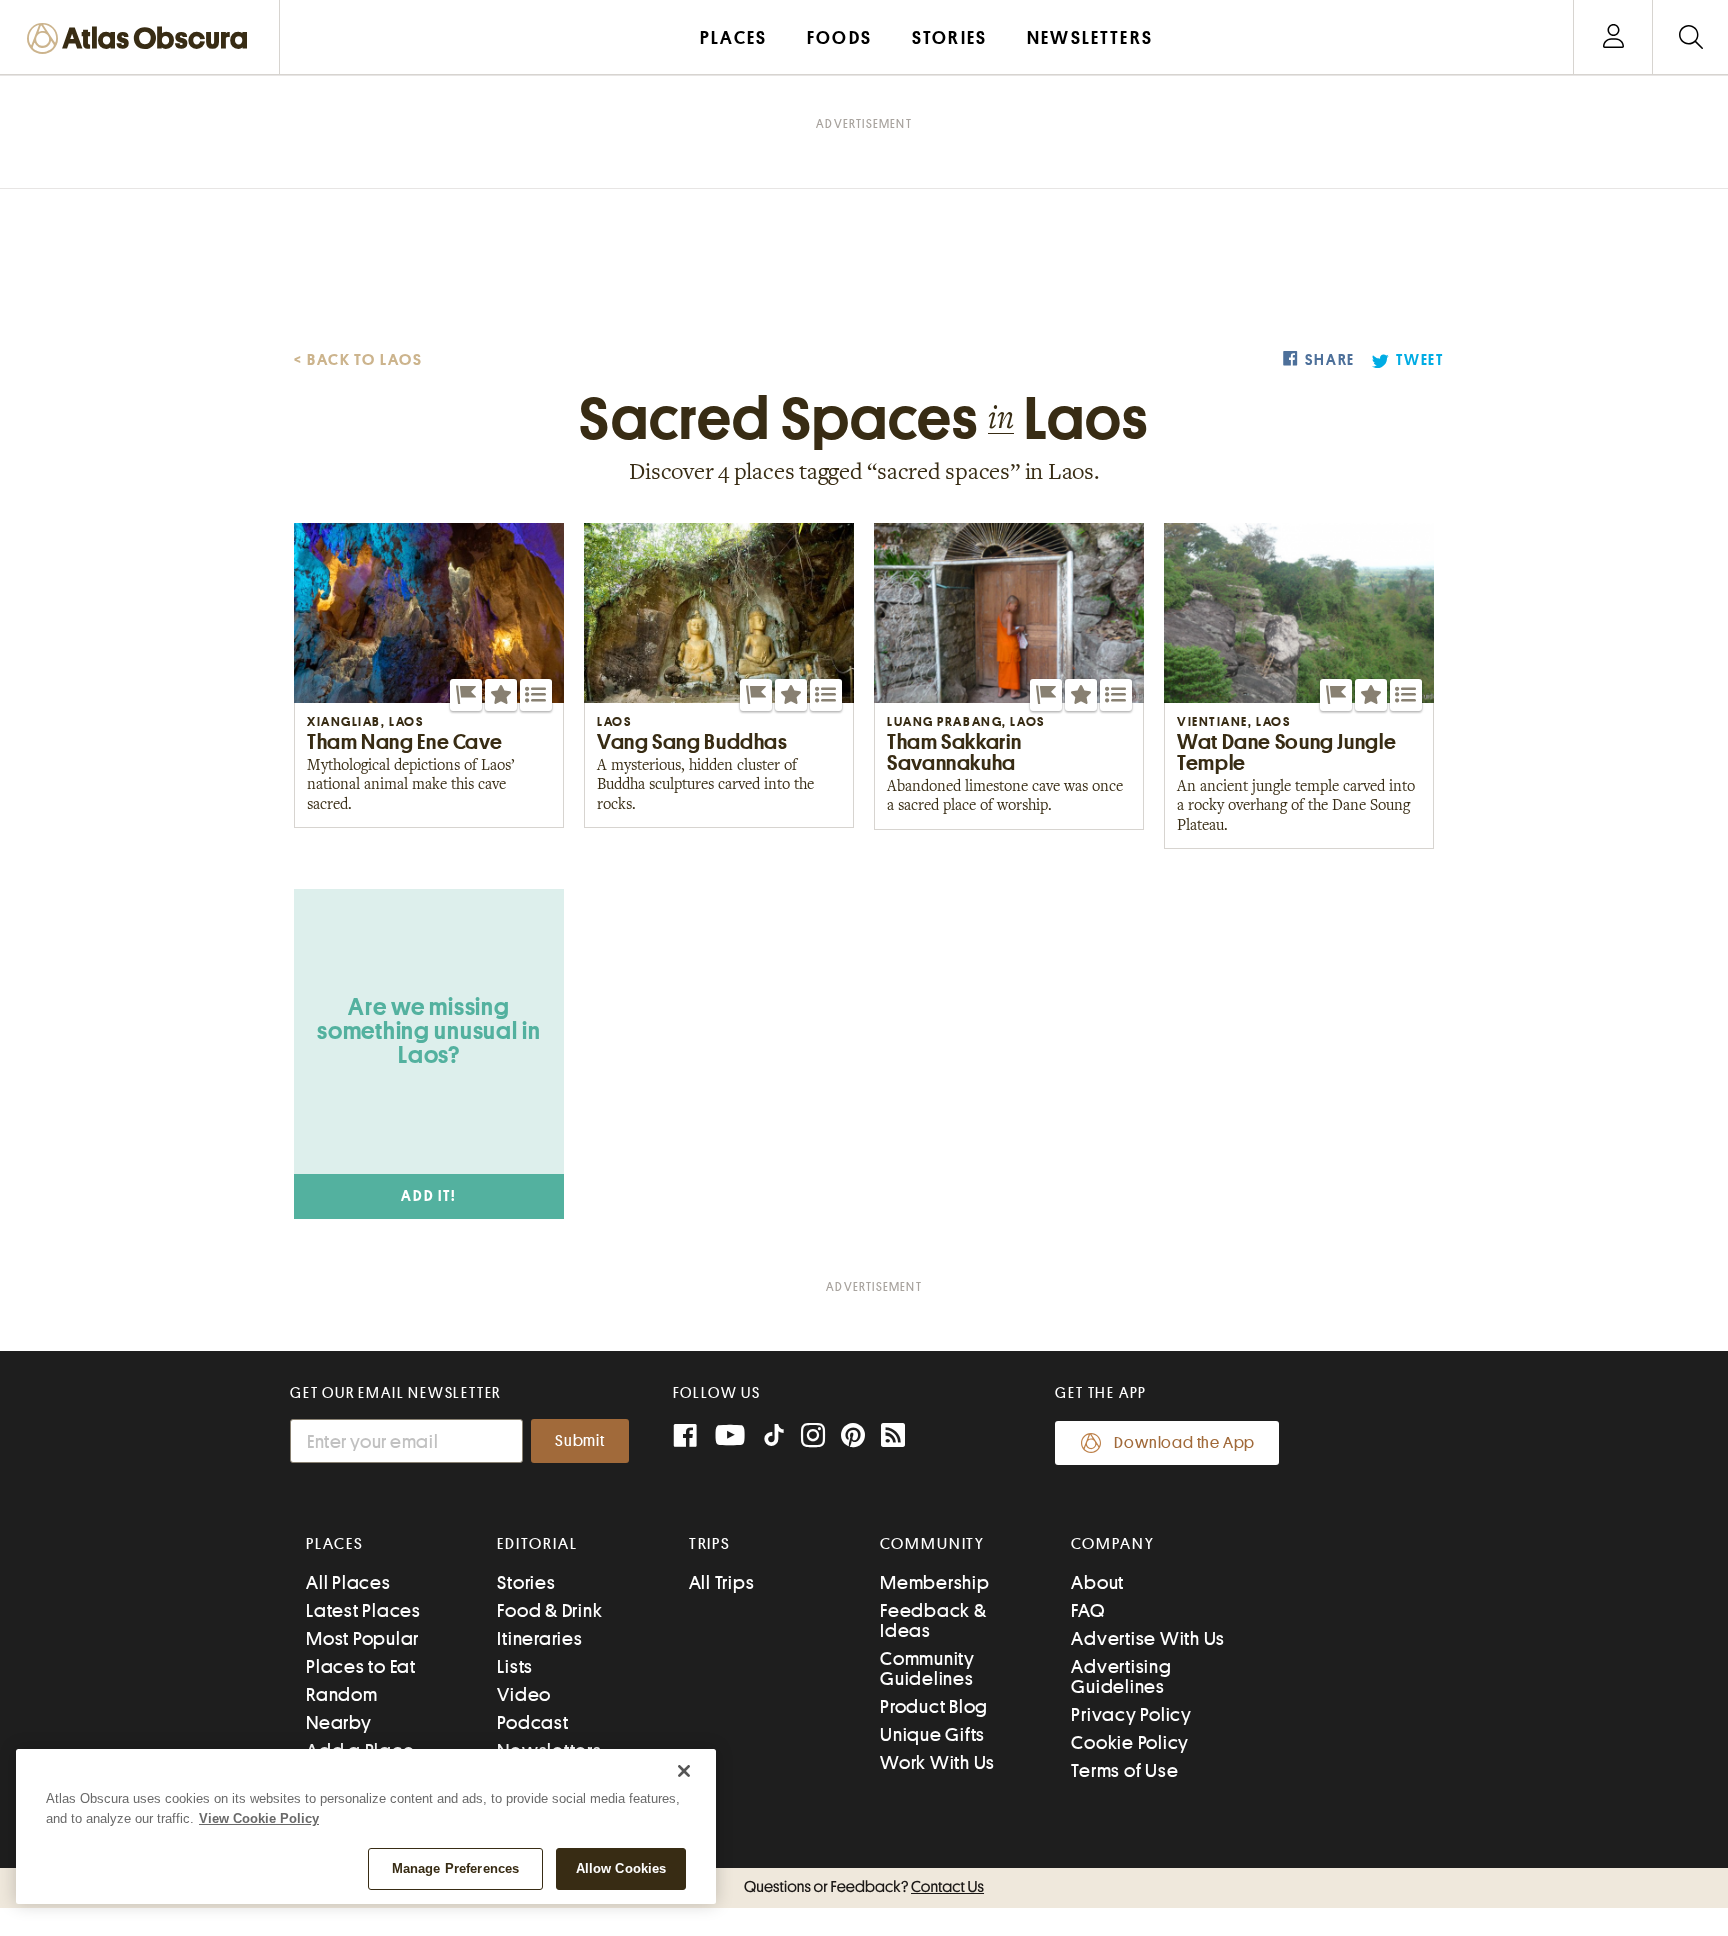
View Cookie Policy (259, 1818)
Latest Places (363, 1610)
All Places (348, 1582)
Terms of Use (1124, 1770)
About (1097, 1582)
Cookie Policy (1130, 1742)
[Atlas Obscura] (142, 39)
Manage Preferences (455, 1868)
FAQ (1087, 1610)
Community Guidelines (927, 1668)
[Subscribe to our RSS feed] (893, 1437)
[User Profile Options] (1613, 37)
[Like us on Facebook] (685, 1437)
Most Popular (362, 1638)
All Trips (722, 1582)
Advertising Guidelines (1121, 1676)
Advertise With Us (1148, 1638)
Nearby (339, 1722)
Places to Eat (361, 1666)
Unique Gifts (932, 1734)
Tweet (1420, 360)
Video (524, 1694)
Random (342, 1694)
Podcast (532, 1722)
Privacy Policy (1131, 1714)
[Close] (684, 1771)
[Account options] (1613, 37)
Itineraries (539, 1638)
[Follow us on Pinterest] (853, 1437)
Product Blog (934, 1706)
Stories (526, 1582)
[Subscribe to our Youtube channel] (730, 1437)
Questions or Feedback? (864, 1887)
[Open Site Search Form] (1690, 37)
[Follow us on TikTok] (774, 1439)
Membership (935, 1582)
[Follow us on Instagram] (813, 1437)
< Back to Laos (358, 360)
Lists (515, 1666)
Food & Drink (549, 1610)
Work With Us (937, 1762)
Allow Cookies (621, 1868)
